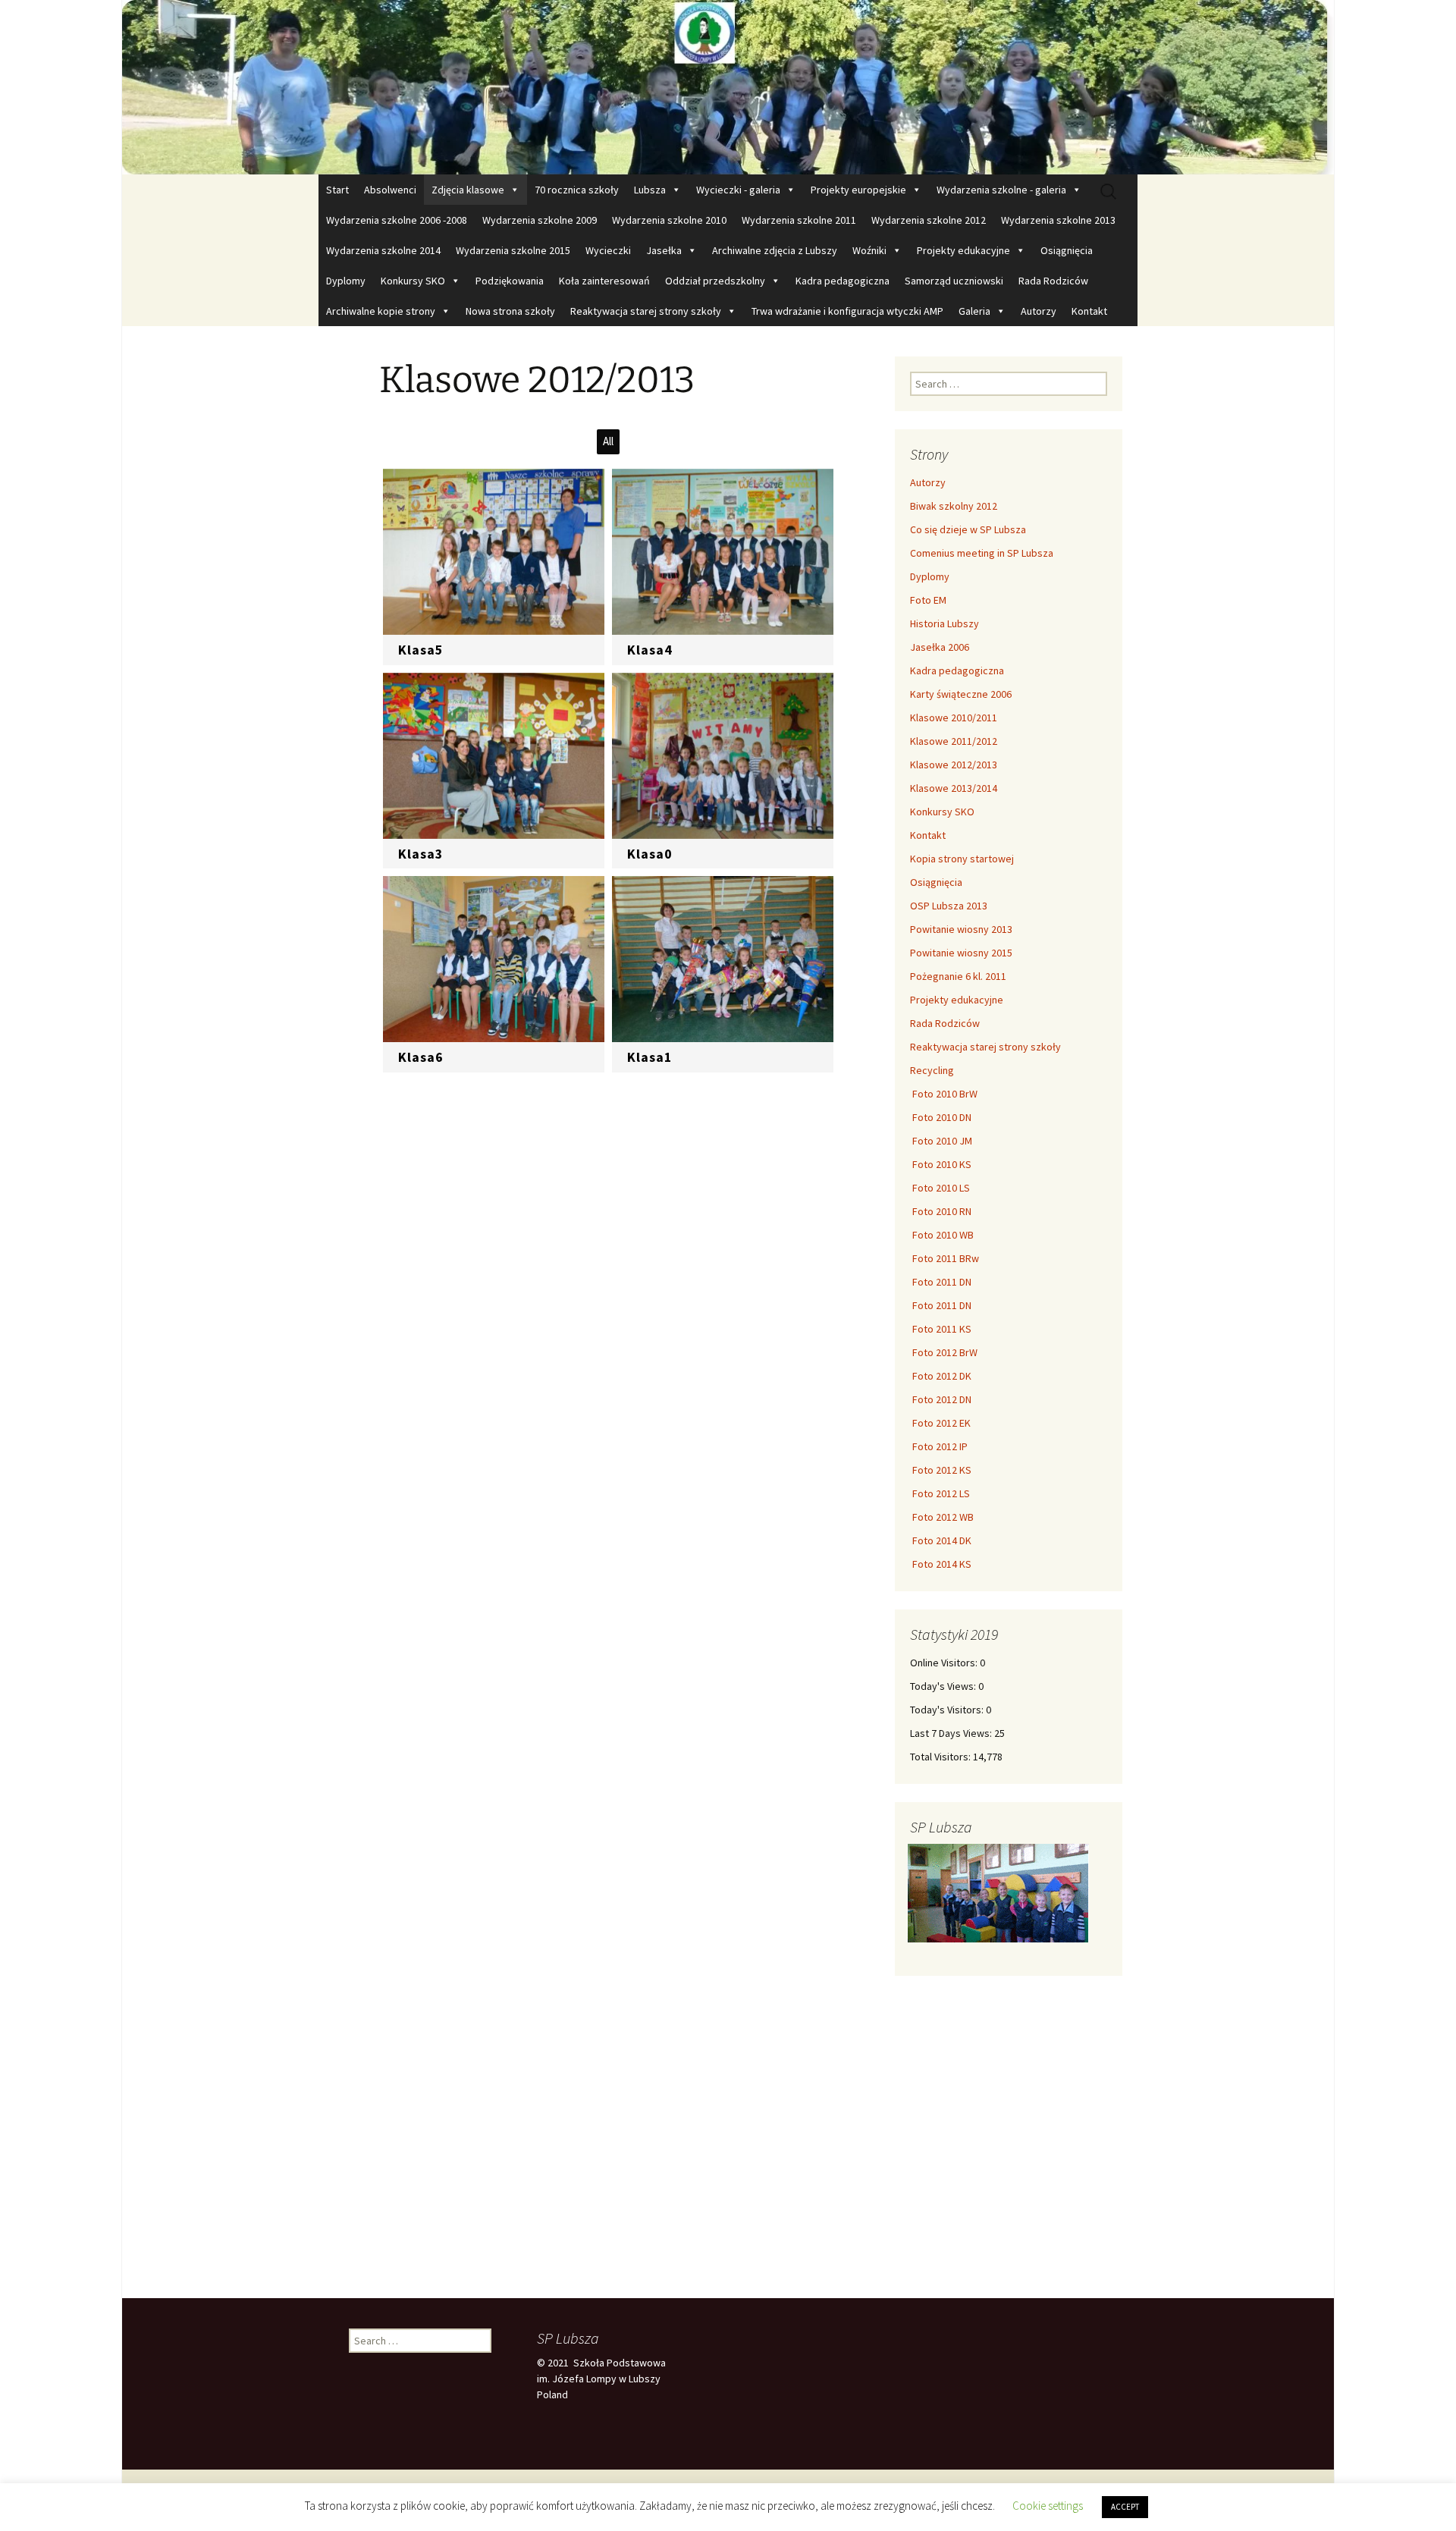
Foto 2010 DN (941, 1117)
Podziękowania (510, 281)
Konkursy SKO (413, 281)
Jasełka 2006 (940, 647)
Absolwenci (390, 190)
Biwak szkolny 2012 (954, 506)
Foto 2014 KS (941, 1564)
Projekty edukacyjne (963, 250)
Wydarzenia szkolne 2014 (383, 250)
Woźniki (869, 250)
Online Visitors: (945, 1663)
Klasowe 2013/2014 (954, 788)
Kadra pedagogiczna (843, 281)
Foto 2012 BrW (944, 1352)
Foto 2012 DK (941, 1376)
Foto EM (928, 600)
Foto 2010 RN (941, 1211)
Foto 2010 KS (941, 1164)
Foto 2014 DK (941, 1540)
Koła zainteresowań (604, 281)
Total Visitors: (941, 1757)
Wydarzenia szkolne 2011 (799, 220)
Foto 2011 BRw (945, 1258)
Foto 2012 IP (939, 1446)
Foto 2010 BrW (944, 1094)
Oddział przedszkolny (715, 281)
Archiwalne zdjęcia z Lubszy (775, 250)
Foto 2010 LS (940, 1188)
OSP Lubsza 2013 (949, 906)
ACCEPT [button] (1125, 2507)
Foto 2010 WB (942, 1235)
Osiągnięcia (1067, 250)
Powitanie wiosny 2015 (961, 953)
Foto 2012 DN (941, 1399)
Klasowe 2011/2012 (954, 741)
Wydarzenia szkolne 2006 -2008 (397, 220)
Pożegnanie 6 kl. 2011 (958, 976)
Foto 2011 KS (941, 1329)
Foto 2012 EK (940, 1423)
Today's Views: (944, 1686)
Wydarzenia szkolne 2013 (1058, 220)
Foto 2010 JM (941, 1141)
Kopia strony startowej (962, 859)
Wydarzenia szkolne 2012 (929, 220)
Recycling (932, 1070)
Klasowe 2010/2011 (954, 718)
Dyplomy (346, 281)
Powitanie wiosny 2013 (961, 929)
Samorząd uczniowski (954, 281)
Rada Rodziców (1053, 281)
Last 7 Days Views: (952, 1733)
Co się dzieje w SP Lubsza (968, 529)
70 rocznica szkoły (577, 190)
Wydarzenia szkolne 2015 (513, 250)
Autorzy (1039, 311)
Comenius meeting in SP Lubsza (982, 553)
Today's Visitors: (948, 1710)
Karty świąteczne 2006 (961, 694)
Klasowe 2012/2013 (954, 765)
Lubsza (650, 190)
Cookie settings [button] (1048, 2506)
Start (337, 190)
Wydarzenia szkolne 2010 (669, 220)
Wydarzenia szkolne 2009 (540, 220)
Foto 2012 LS (940, 1493)
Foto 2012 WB (942, 1517)
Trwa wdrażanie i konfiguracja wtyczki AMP (847, 311)
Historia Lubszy (945, 623)
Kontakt (1089, 311)
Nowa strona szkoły (510, 311)
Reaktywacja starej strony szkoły (646, 311)
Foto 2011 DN (941, 1282)
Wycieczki (608, 250)
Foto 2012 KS (941, 1470)
